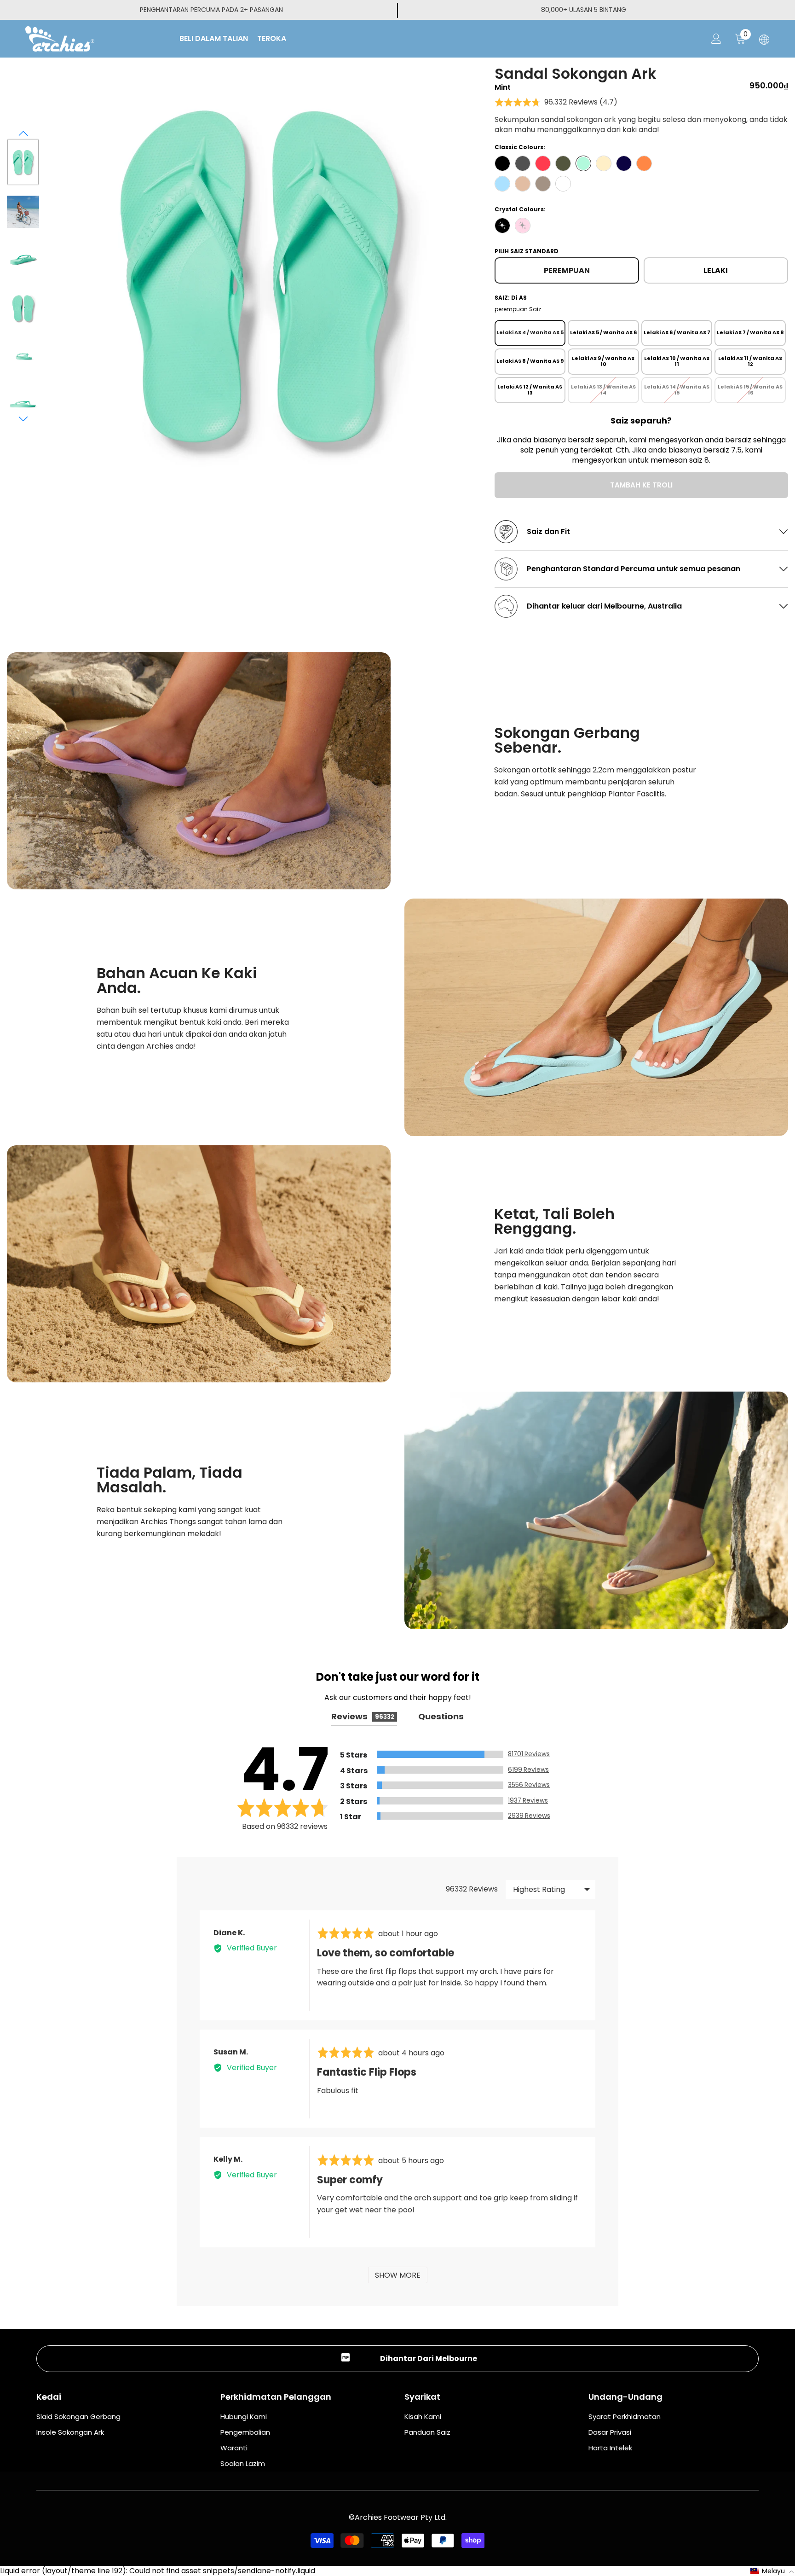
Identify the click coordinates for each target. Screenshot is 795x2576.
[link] (199, 771)
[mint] (583, 163)
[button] (23, 133)
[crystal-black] (502, 226)
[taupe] (543, 184)
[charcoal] (523, 163)
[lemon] (604, 163)
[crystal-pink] (523, 226)
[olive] (563, 163)
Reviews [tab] (363, 1716)
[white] (563, 184)
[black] (502, 163)
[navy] (624, 163)
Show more (398, 2275)
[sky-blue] (502, 184)
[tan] (523, 184)
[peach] (644, 163)
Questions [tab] (441, 1716)
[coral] (543, 163)
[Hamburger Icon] (764, 40)
